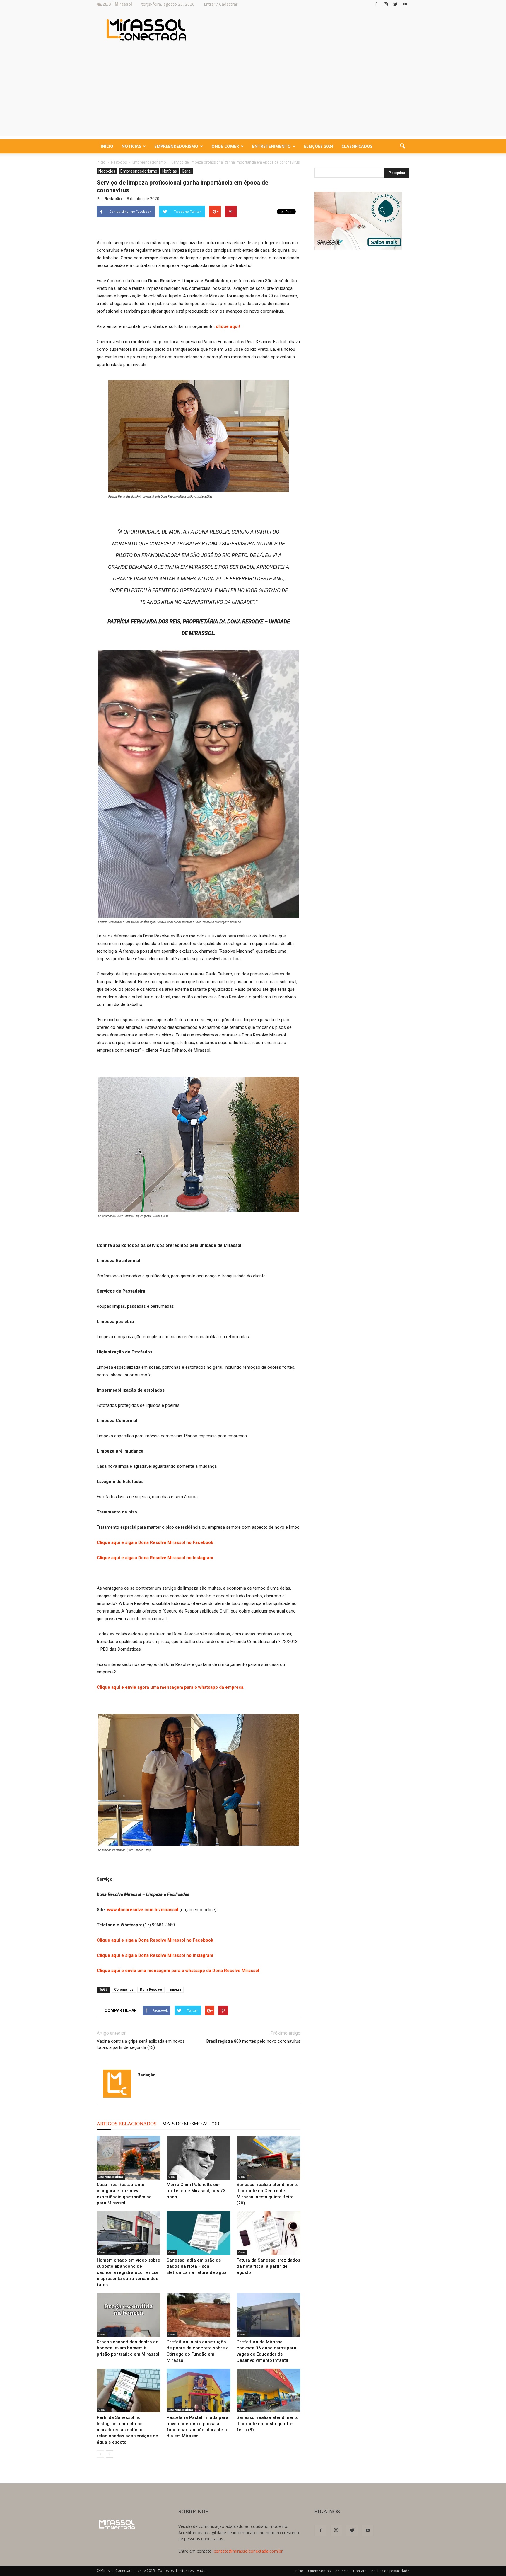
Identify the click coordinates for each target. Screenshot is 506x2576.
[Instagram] (386, 4)
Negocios (107, 171)
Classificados (357, 146)
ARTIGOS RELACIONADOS (126, 2124)
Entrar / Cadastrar (221, 4)
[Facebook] (376, 4)
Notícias (131, 146)
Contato (360, 2571)
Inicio (101, 162)
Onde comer (225, 146)
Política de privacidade (390, 2571)
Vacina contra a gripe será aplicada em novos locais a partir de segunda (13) (141, 2044)
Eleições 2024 (319, 146)
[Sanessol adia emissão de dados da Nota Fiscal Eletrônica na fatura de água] (199, 2233)
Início (107, 146)
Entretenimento (271, 146)
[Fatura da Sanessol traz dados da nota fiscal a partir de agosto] (269, 2233)
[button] (402, 146)
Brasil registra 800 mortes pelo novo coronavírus (253, 2041)
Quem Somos (319, 2571)
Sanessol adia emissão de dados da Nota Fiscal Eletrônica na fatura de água (197, 2266)
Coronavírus (124, 1990)
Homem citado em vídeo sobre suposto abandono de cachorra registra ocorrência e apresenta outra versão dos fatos (128, 2272)
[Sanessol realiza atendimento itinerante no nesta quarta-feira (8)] (269, 2391)
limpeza (175, 1990)
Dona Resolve (151, 1990)
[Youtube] (405, 4)
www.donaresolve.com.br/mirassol (143, 1910)
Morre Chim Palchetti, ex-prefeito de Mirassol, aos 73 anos (196, 2191)
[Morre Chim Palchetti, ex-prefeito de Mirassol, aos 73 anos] (199, 2158)
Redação (113, 199)
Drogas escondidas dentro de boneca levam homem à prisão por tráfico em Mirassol (128, 2348)
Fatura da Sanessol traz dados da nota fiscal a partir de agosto (268, 2266)
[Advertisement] (253, 95)
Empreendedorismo (176, 146)
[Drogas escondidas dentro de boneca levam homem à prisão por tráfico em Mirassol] (129, 2315)
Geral (187, 171)
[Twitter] (395, 4)
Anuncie (342, 2571)
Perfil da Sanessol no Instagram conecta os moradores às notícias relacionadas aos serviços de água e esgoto (127, 2430)
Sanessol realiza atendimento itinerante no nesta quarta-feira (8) (268, 2424)
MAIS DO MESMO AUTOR (191, 2124)
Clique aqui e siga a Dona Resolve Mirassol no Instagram (155, 1558)
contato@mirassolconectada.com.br (248, 2551)
